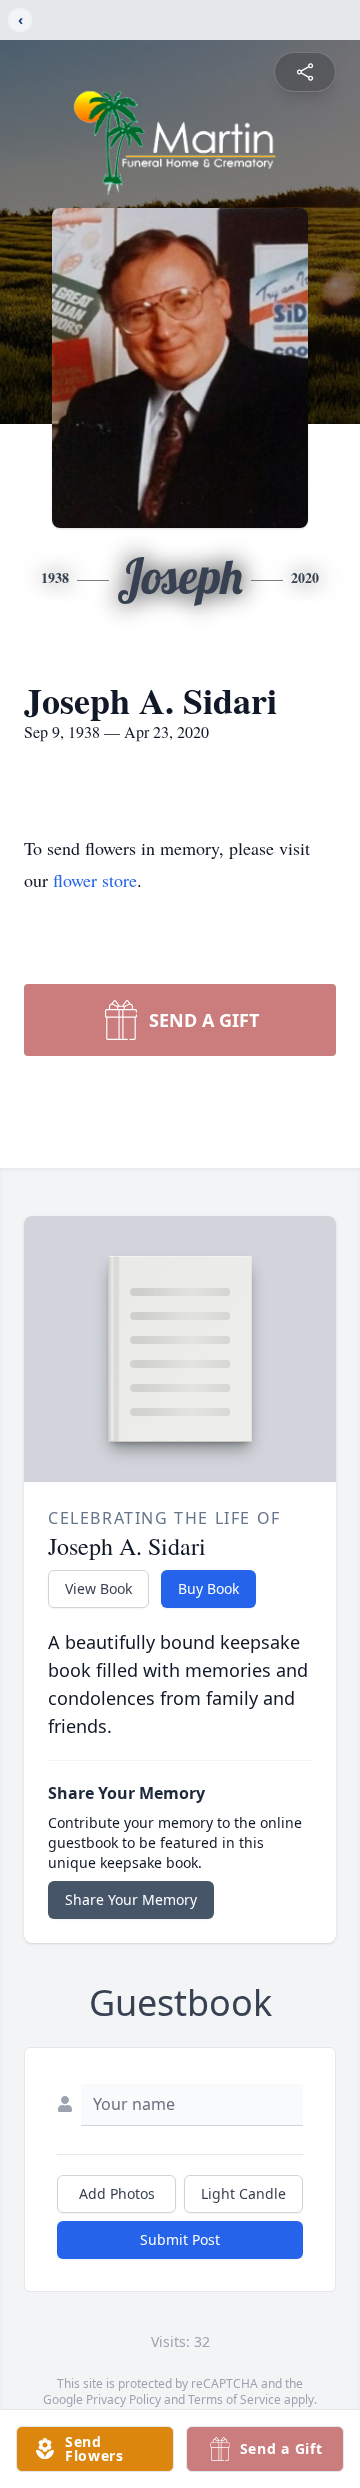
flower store (95, 880)
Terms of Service (234, 2399)
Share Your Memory (131, 1899)
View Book (98, 1588)
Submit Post (180, 2239)
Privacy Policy (123, 2399)
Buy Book (208, 1588)
